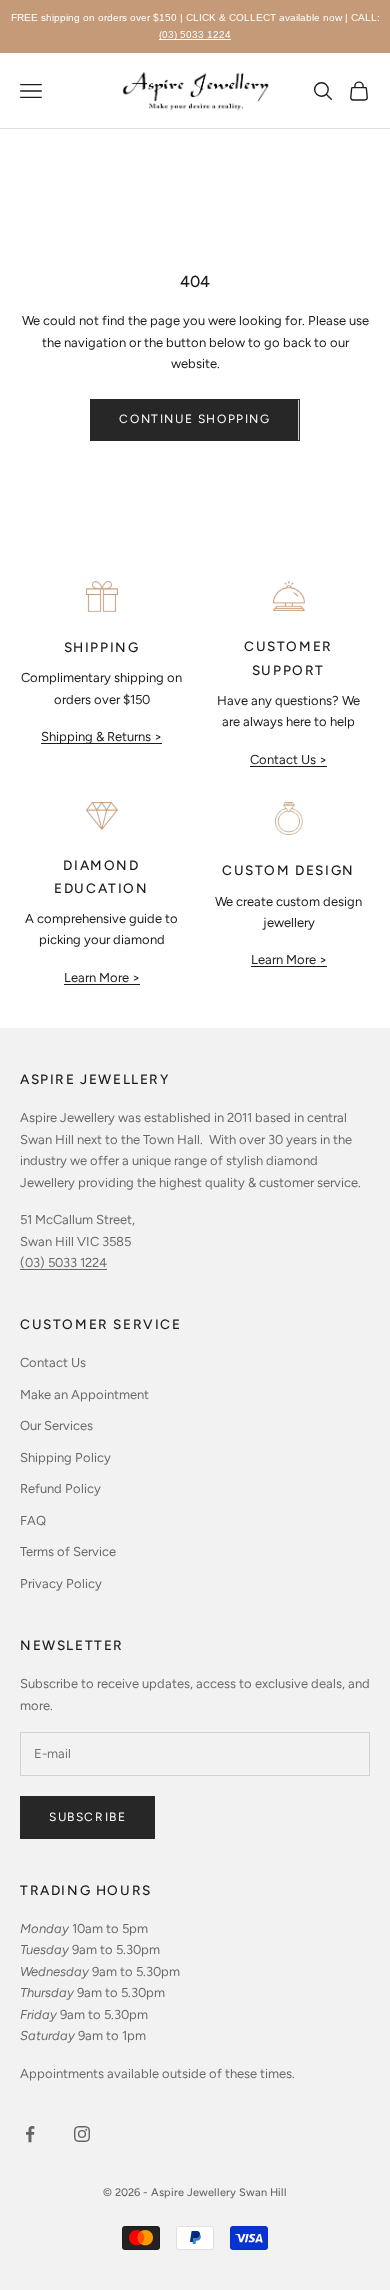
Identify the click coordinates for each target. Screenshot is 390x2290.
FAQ (33, 1520)
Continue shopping (194, 419)
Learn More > (102, 977)
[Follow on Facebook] (30, 2134)
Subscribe (87, 1817)
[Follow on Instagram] (82, 2134)
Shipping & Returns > (101, 736)
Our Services (56, 1425)
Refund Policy (60, 1488)
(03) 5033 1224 (195, 34)
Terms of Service (68, 1551)
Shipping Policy (65, 1457)
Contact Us (53, 1362)
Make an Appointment (84, 1394)
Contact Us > (288, 759)
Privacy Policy (61, 1583)
